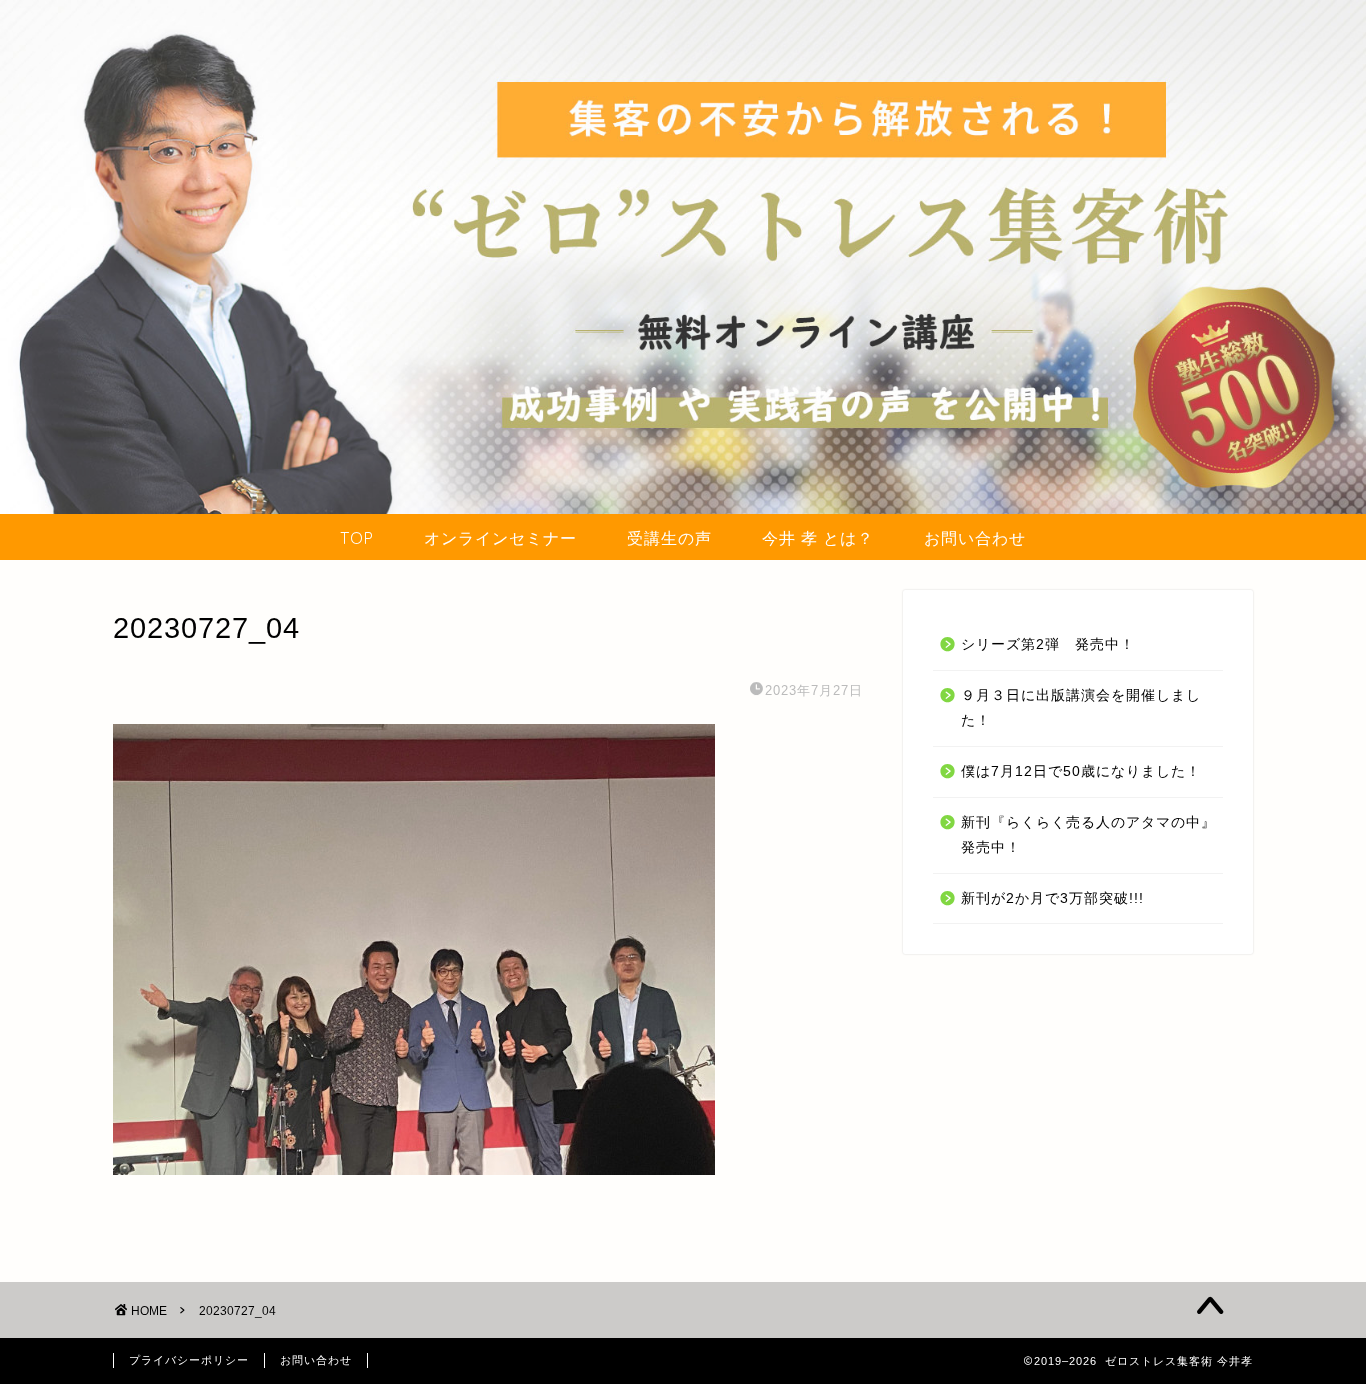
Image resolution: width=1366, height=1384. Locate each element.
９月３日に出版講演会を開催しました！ (1081, 708)
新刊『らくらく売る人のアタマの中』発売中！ (1088, 835)
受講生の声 (669, 538)
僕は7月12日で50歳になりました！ (1081, 771)
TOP (357, 538)
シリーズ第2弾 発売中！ (1048, 644)
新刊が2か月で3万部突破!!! (1052, 898)
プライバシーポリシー (189, 1360)
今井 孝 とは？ (818, 538)
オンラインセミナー (500, 538)
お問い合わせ (975, 538)
